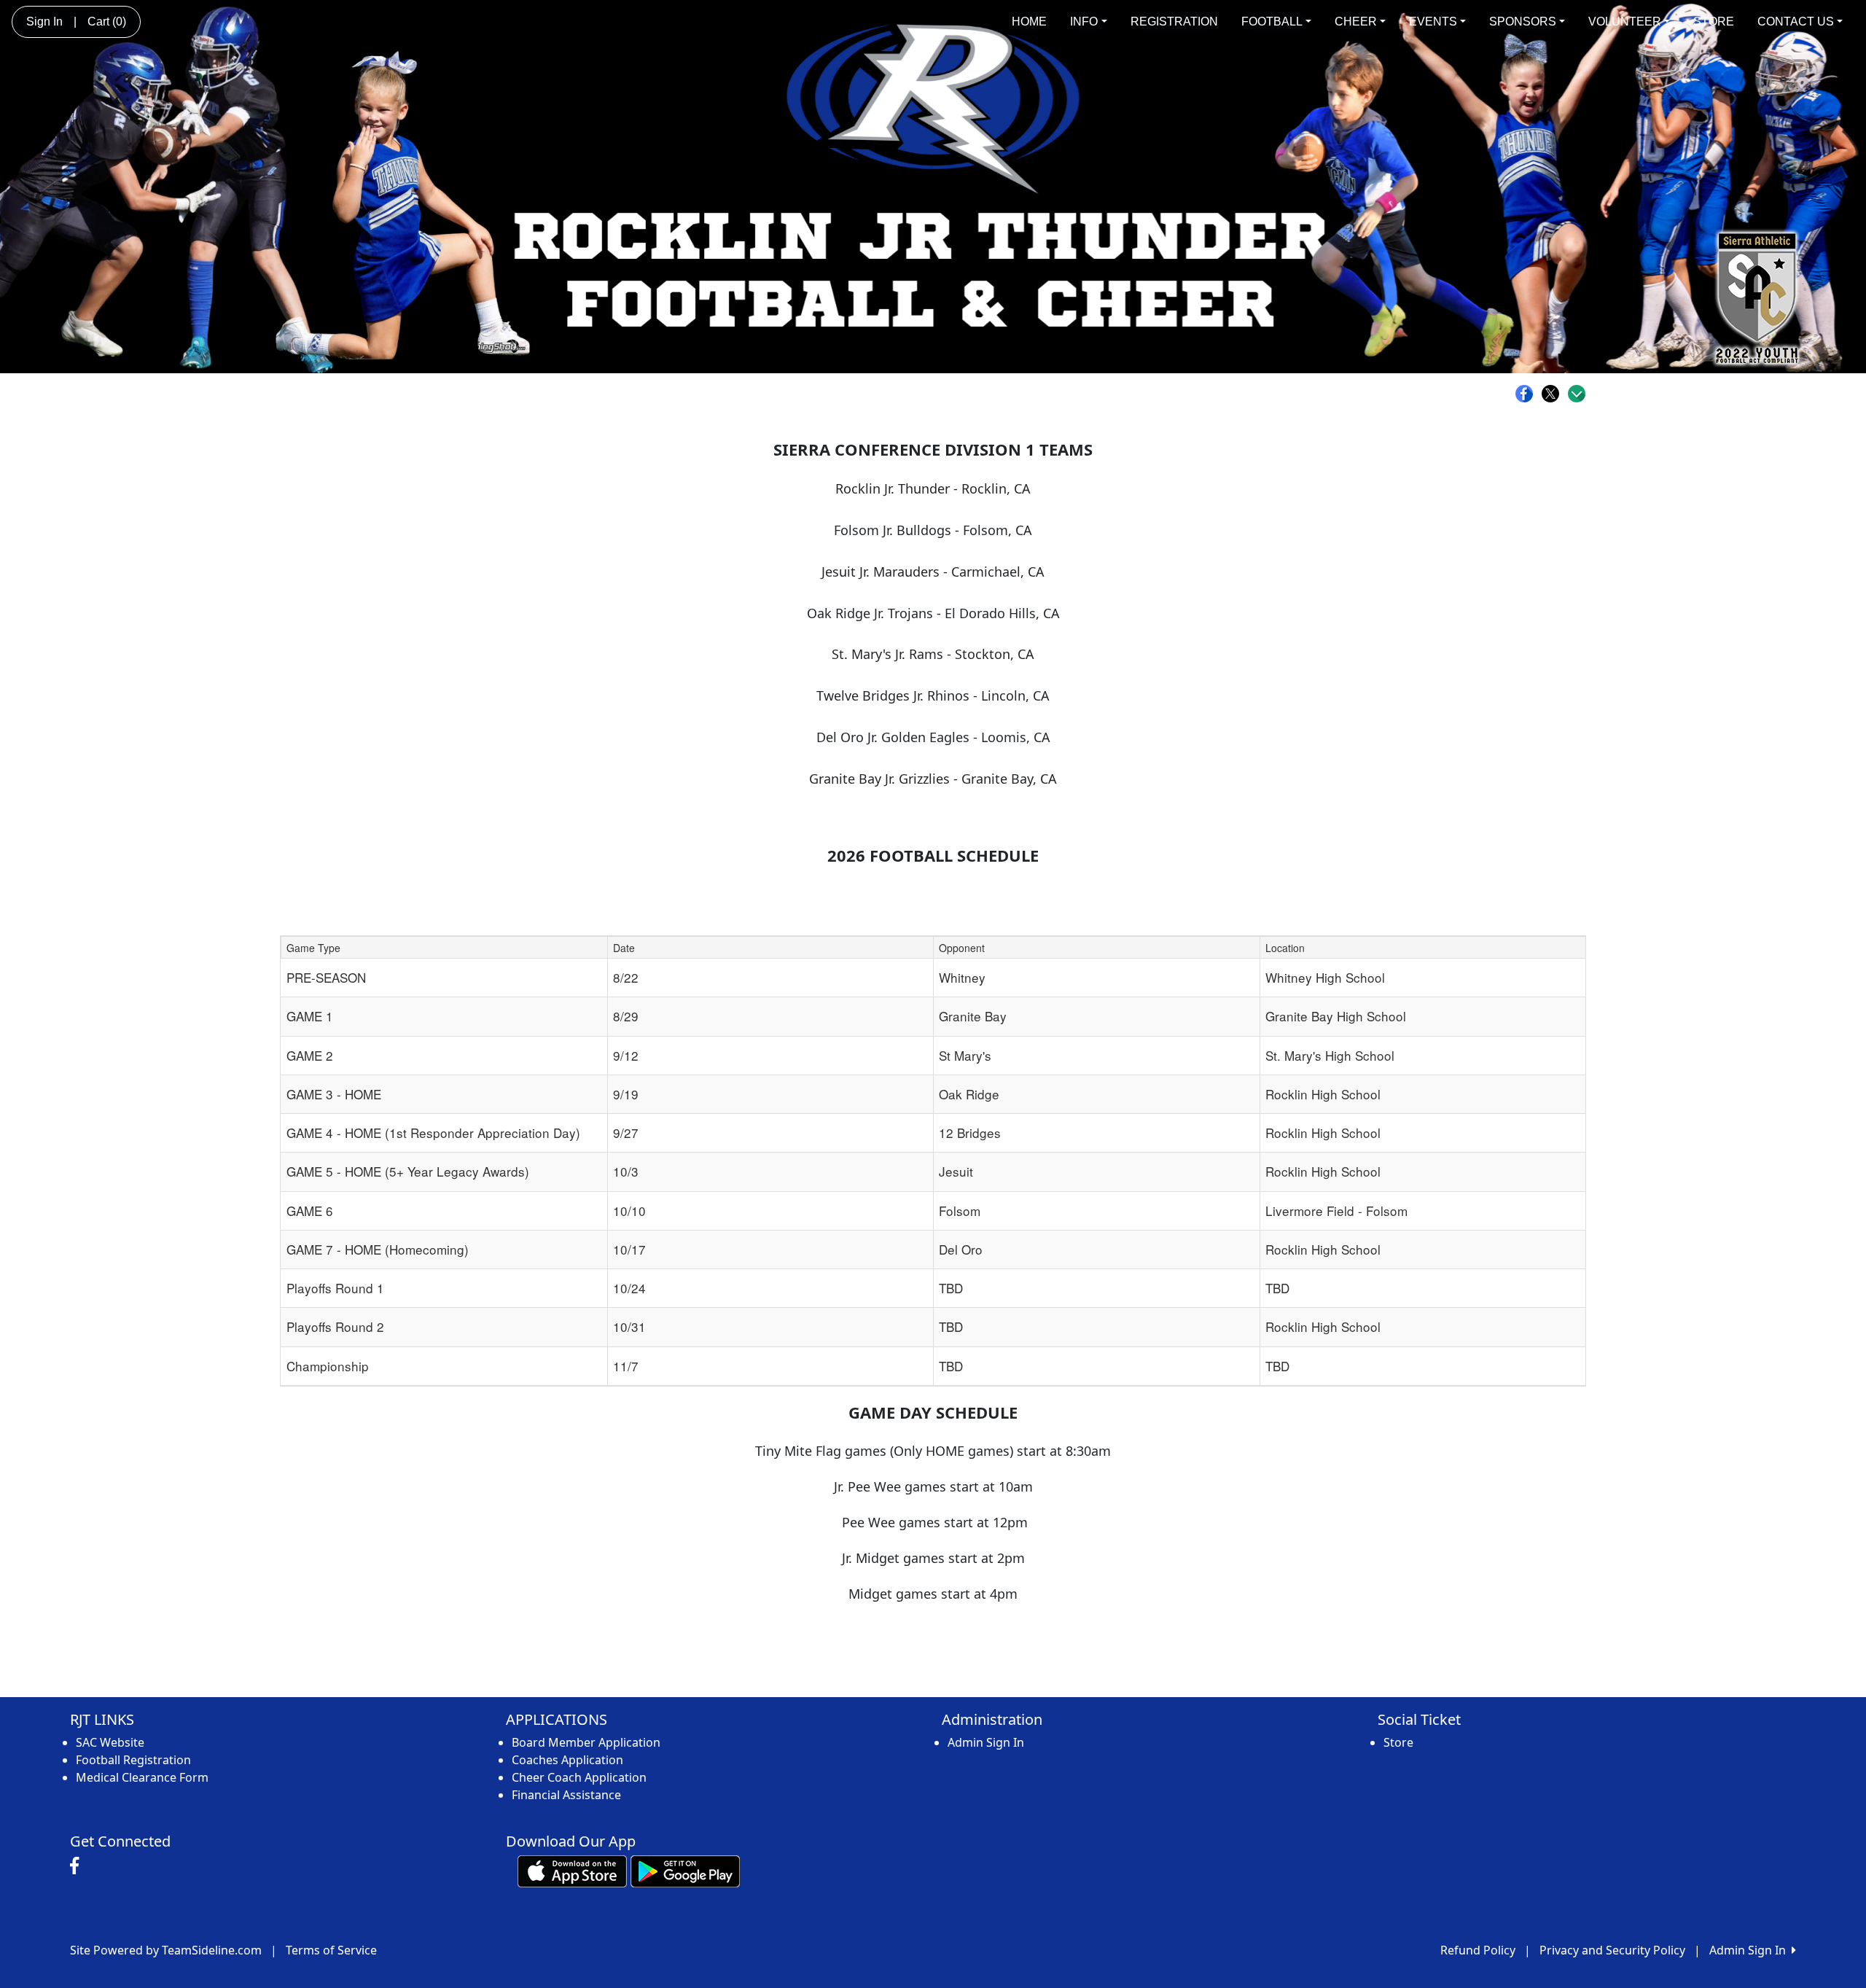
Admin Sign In (986, 1742)
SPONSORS (1523, 22)
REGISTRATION (1174, 22)
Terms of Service (331, 1950)
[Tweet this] (1554, 394)
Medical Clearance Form (142, 1777)
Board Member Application (586, 1742)
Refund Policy (1478, 1950)
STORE (1714, 22)
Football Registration (133, 1760)
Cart (107, 22)
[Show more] (1577, 394)
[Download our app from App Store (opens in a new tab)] (572, 1870)
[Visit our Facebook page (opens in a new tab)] (78, 1866)
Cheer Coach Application (579, 1777)
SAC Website (110, 1742)
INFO (1084, 22)
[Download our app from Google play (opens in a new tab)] (685, 1870)
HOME (1029, 22)
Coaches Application (567, 1760)
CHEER (1356, 22)
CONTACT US (1796, 22)
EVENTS (1433, 22)
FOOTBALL (1272, 22)
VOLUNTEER (1625, 22)
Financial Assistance (566, 1795)
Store (1398, 1742)
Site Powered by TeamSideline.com (166, 1950)
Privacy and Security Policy (1612, 1950)
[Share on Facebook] (1528, 394)
